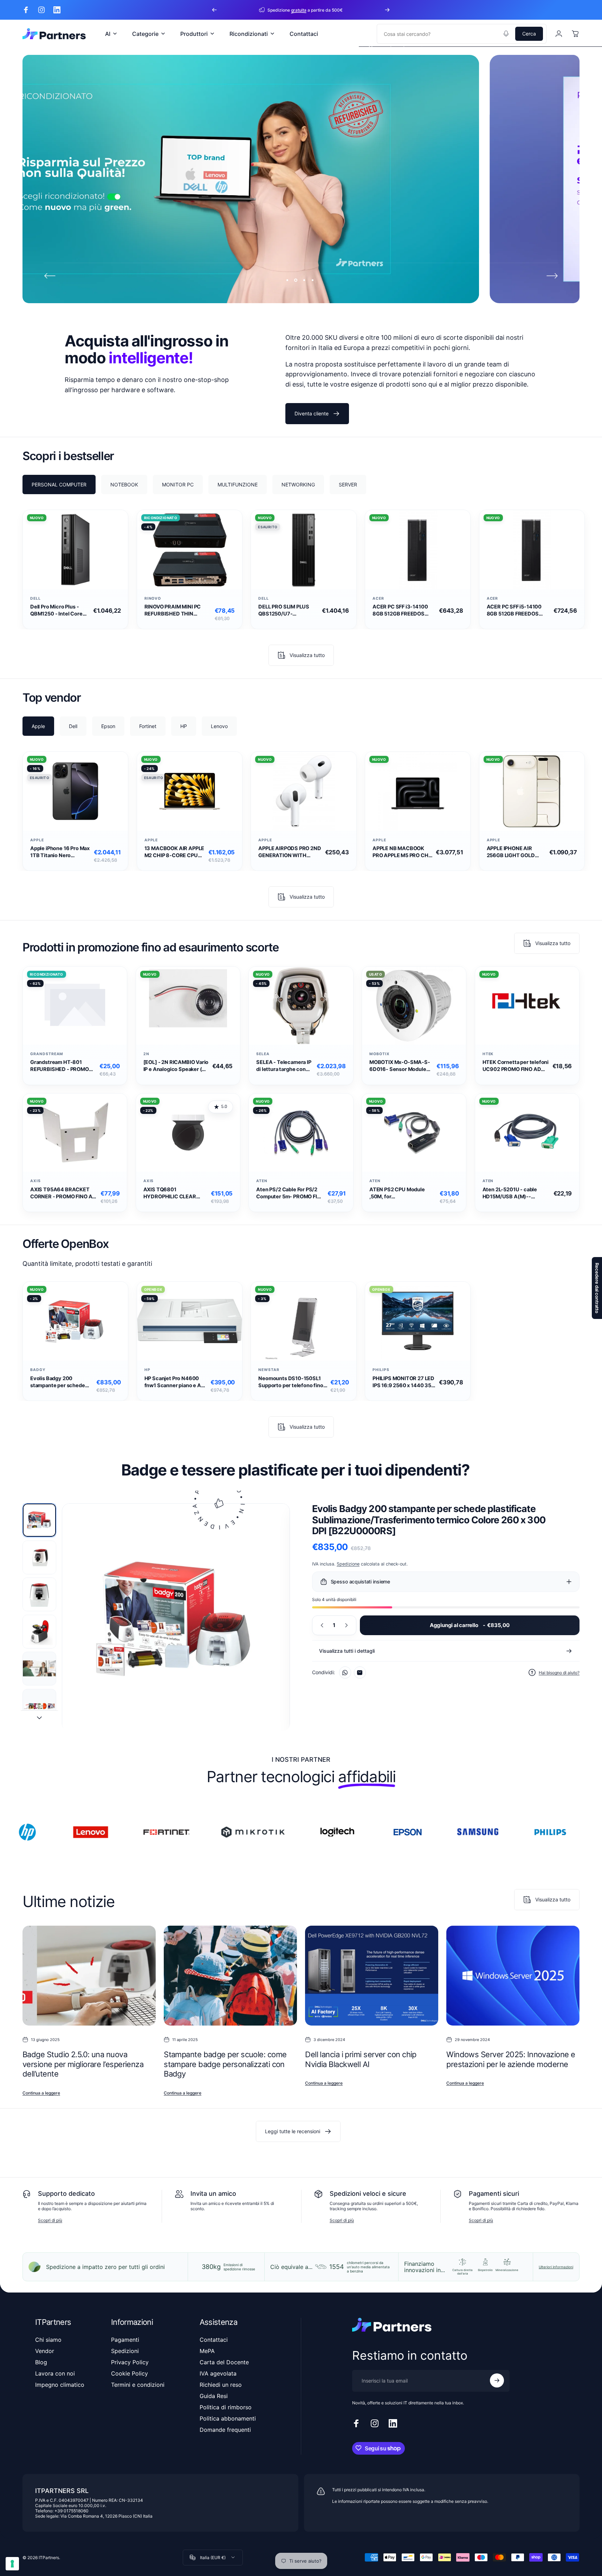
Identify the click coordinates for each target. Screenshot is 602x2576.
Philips (381, 1370)
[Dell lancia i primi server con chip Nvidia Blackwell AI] (372, 1976)
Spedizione (348, 1564)
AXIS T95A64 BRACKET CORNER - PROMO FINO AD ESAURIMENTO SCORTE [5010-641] (63, 1193)
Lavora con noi (55, 2373)
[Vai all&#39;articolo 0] (39, 1520)
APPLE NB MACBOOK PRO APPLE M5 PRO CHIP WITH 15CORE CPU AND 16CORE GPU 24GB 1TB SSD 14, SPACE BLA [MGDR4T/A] (403, 852)
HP (147, 1370)
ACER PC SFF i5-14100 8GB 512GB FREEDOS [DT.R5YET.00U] (514, 610)
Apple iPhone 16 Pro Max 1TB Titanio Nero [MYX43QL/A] (60, 852)
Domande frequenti (225, 2430)
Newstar (269, 1370)
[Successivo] (387, 10)
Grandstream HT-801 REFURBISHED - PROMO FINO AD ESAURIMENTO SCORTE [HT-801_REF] (60, 1066)
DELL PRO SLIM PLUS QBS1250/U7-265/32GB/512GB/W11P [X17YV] (288, 610)
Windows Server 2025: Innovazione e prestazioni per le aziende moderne (511, 2060)
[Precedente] (214, 10)
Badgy (38, 1370)
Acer (378, 598)
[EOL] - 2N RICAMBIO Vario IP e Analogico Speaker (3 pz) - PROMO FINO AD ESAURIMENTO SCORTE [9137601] (176, 1066)
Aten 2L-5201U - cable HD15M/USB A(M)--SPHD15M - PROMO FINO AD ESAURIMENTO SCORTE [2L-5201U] (513, 1193)
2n (146, 1054)
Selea (263, 1054)
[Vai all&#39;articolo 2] (39, 1557)
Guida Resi (214, 2396)
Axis (35, 1181)
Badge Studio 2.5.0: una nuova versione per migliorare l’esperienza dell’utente (83, 2064)
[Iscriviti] (497, 2380)
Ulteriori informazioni (556, 2267)
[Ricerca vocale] (506, 34)
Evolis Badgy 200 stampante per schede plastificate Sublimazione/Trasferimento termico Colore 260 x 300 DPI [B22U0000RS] (62, 1382)
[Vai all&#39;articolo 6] (39, 1706)
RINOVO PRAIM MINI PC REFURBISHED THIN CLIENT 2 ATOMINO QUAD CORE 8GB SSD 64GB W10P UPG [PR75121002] (176, 610)
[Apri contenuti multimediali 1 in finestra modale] (176, 1618)
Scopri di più (50, 2220)
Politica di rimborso (226, 2407)
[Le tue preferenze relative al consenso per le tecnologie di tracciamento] (12, 2564)
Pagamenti (125, 2340)
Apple (37, 840)
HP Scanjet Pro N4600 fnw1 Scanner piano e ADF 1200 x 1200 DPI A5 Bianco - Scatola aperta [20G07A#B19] (176, 1382)
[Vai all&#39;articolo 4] (39, 1632)
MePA (207, 2351)
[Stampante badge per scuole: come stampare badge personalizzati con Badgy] (230, 1976)
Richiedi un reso (221, 2385)
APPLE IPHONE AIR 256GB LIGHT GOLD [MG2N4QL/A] (511, 852)
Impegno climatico (60, 2385)
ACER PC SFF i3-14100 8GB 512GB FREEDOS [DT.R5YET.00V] (400, 610)
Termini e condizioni (138, 2385)
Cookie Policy (130, 2373)
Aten (262, 1181)
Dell (35, 598)
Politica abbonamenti (228, 2418)
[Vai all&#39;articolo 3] (39, 1594)
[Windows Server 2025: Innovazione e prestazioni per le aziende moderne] (513, 1976)
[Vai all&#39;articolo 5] (39, 1669)
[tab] (59, 484)
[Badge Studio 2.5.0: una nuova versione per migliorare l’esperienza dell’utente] (89, 1976)
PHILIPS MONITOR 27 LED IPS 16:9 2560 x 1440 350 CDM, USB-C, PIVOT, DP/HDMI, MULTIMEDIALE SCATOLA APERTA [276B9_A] (404, 1382)
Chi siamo (48, 2340)
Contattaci (214, 2340)
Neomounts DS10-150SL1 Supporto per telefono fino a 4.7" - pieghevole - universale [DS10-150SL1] (293, 1382)
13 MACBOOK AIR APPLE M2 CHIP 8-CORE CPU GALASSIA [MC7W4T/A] (175, 852)
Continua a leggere (41, 2093)
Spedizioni (125, 2351)
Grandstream (47, 1054)
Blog (41, 2362)
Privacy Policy (130, 2362)
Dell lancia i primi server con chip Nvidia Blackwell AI (361, 2060)
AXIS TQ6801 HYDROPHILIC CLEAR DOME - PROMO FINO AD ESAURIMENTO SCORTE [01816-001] (173, 1193)
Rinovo (153, 598)
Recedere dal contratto (597, 1288)
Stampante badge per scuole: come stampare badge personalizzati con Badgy (225, 2064)
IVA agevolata (218, 2373)
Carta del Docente (224, 2362)
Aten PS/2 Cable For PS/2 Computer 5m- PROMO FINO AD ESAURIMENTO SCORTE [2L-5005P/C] (290, 1193)
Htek (488, 1054)
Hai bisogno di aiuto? (559, 1673)
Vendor (45, 2351)
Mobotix (380, 1054)
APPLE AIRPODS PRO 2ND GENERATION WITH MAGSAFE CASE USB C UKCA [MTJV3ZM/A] (290, 852)
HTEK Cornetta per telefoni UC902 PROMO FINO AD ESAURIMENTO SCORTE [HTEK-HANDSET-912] (516, 1066)
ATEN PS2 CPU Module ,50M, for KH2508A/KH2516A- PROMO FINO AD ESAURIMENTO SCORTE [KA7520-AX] (399, 1193)
